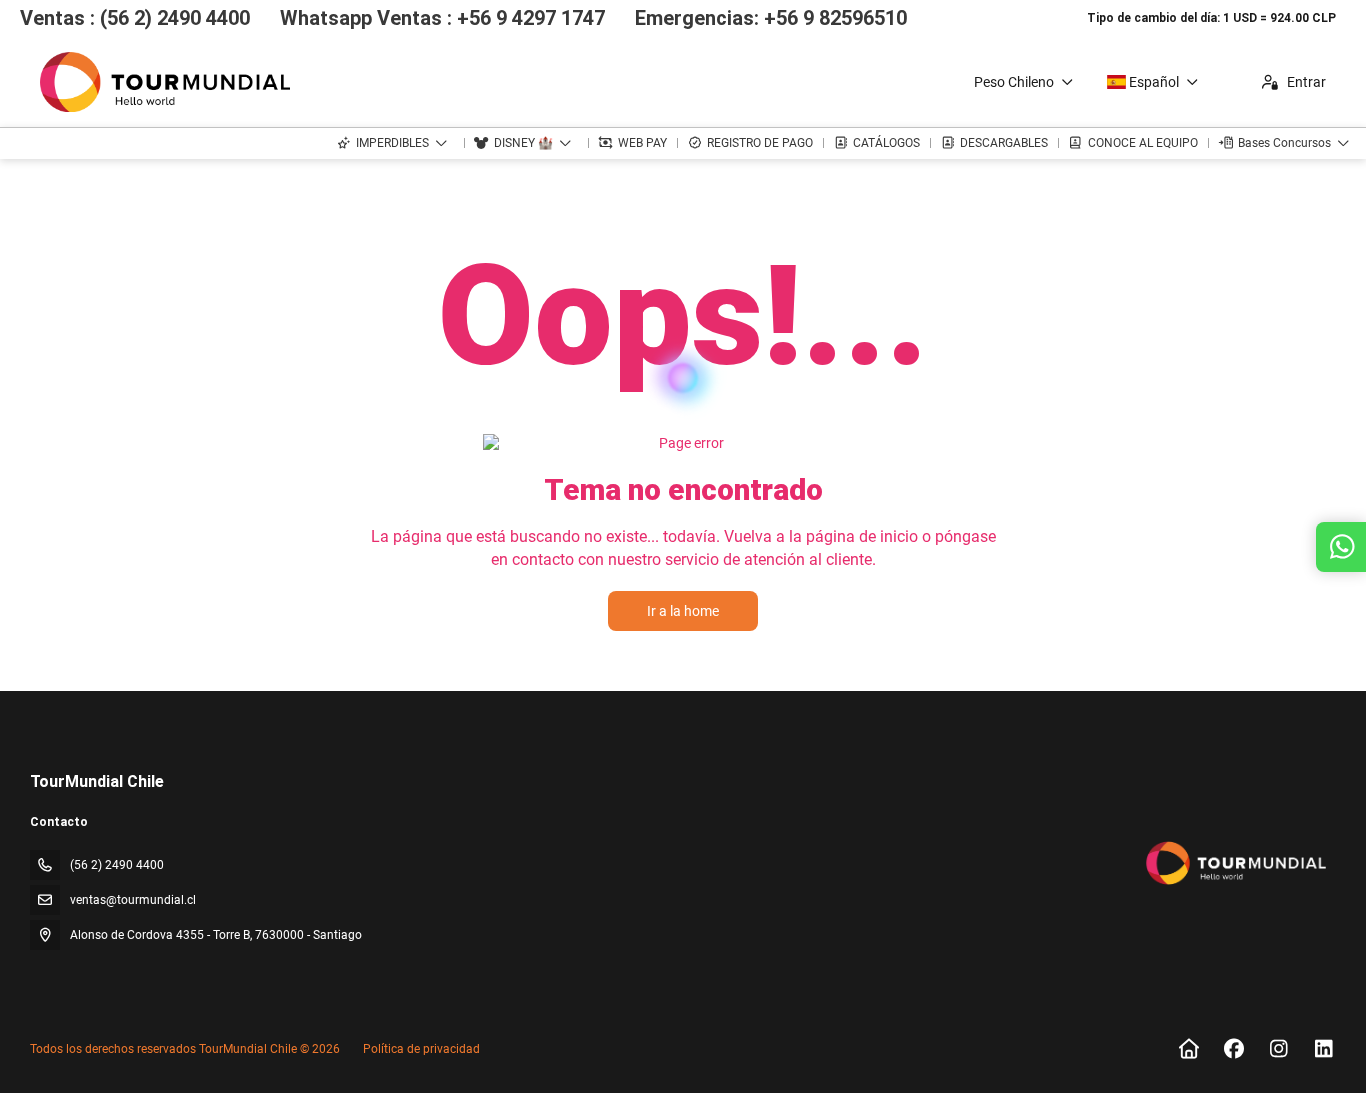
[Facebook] (1233, 1049)
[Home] (1188, 1049)
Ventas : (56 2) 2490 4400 (135, 18)
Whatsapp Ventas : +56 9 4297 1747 (442, 18)
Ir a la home (683, 611)
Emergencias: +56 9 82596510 (771, 18)
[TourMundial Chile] (1234, 863)
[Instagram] (1278, 1049)
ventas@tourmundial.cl (133, 900)
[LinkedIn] (1323, 1049)
